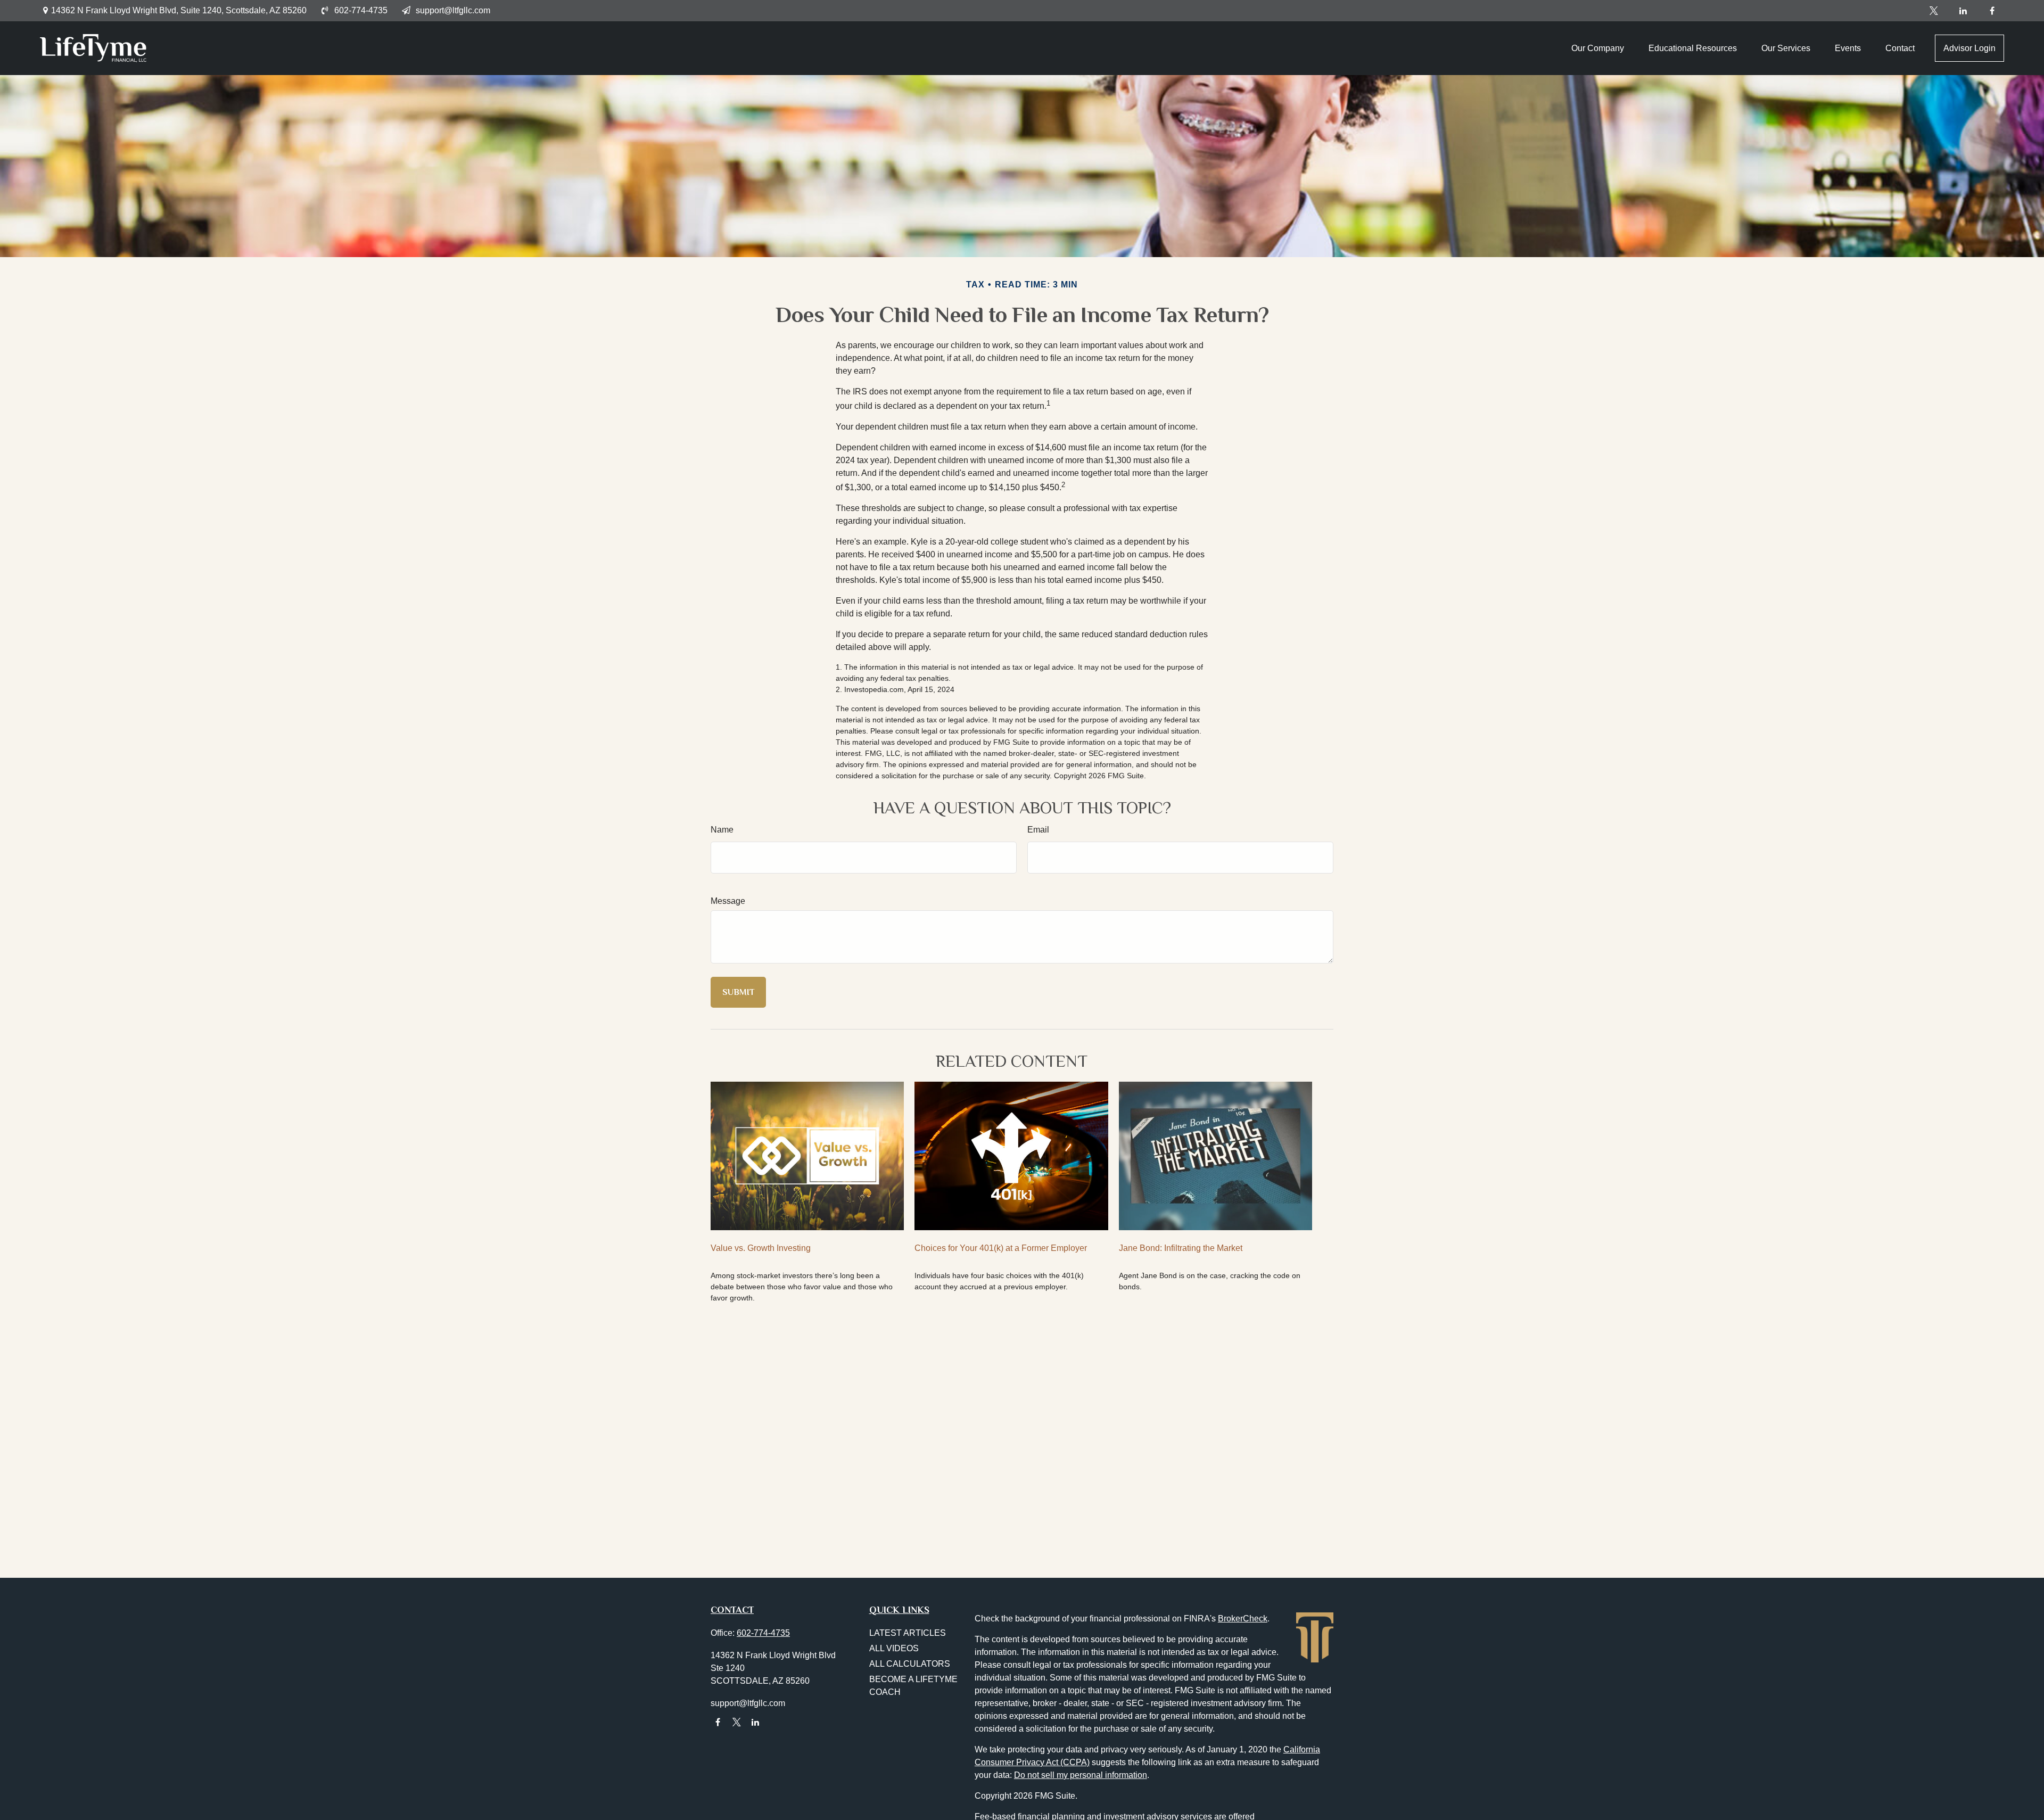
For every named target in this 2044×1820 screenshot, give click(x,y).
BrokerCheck (1243, 1619)
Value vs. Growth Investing (761, 1248)
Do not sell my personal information (1081, 1775)
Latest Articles (908, 1633)
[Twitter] (1934, 11)
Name (722, 830)
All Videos (894, 1648)
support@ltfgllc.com (453, 10)
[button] (1598, 48)
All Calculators (910, 1664)
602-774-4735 (361, 10)
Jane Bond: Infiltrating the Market (1181, 1248)
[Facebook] (1992, 11)
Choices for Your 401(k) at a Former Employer (1001, 1248)
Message (728, 901)
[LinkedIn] (1963, 11)
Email (1038, 830)
